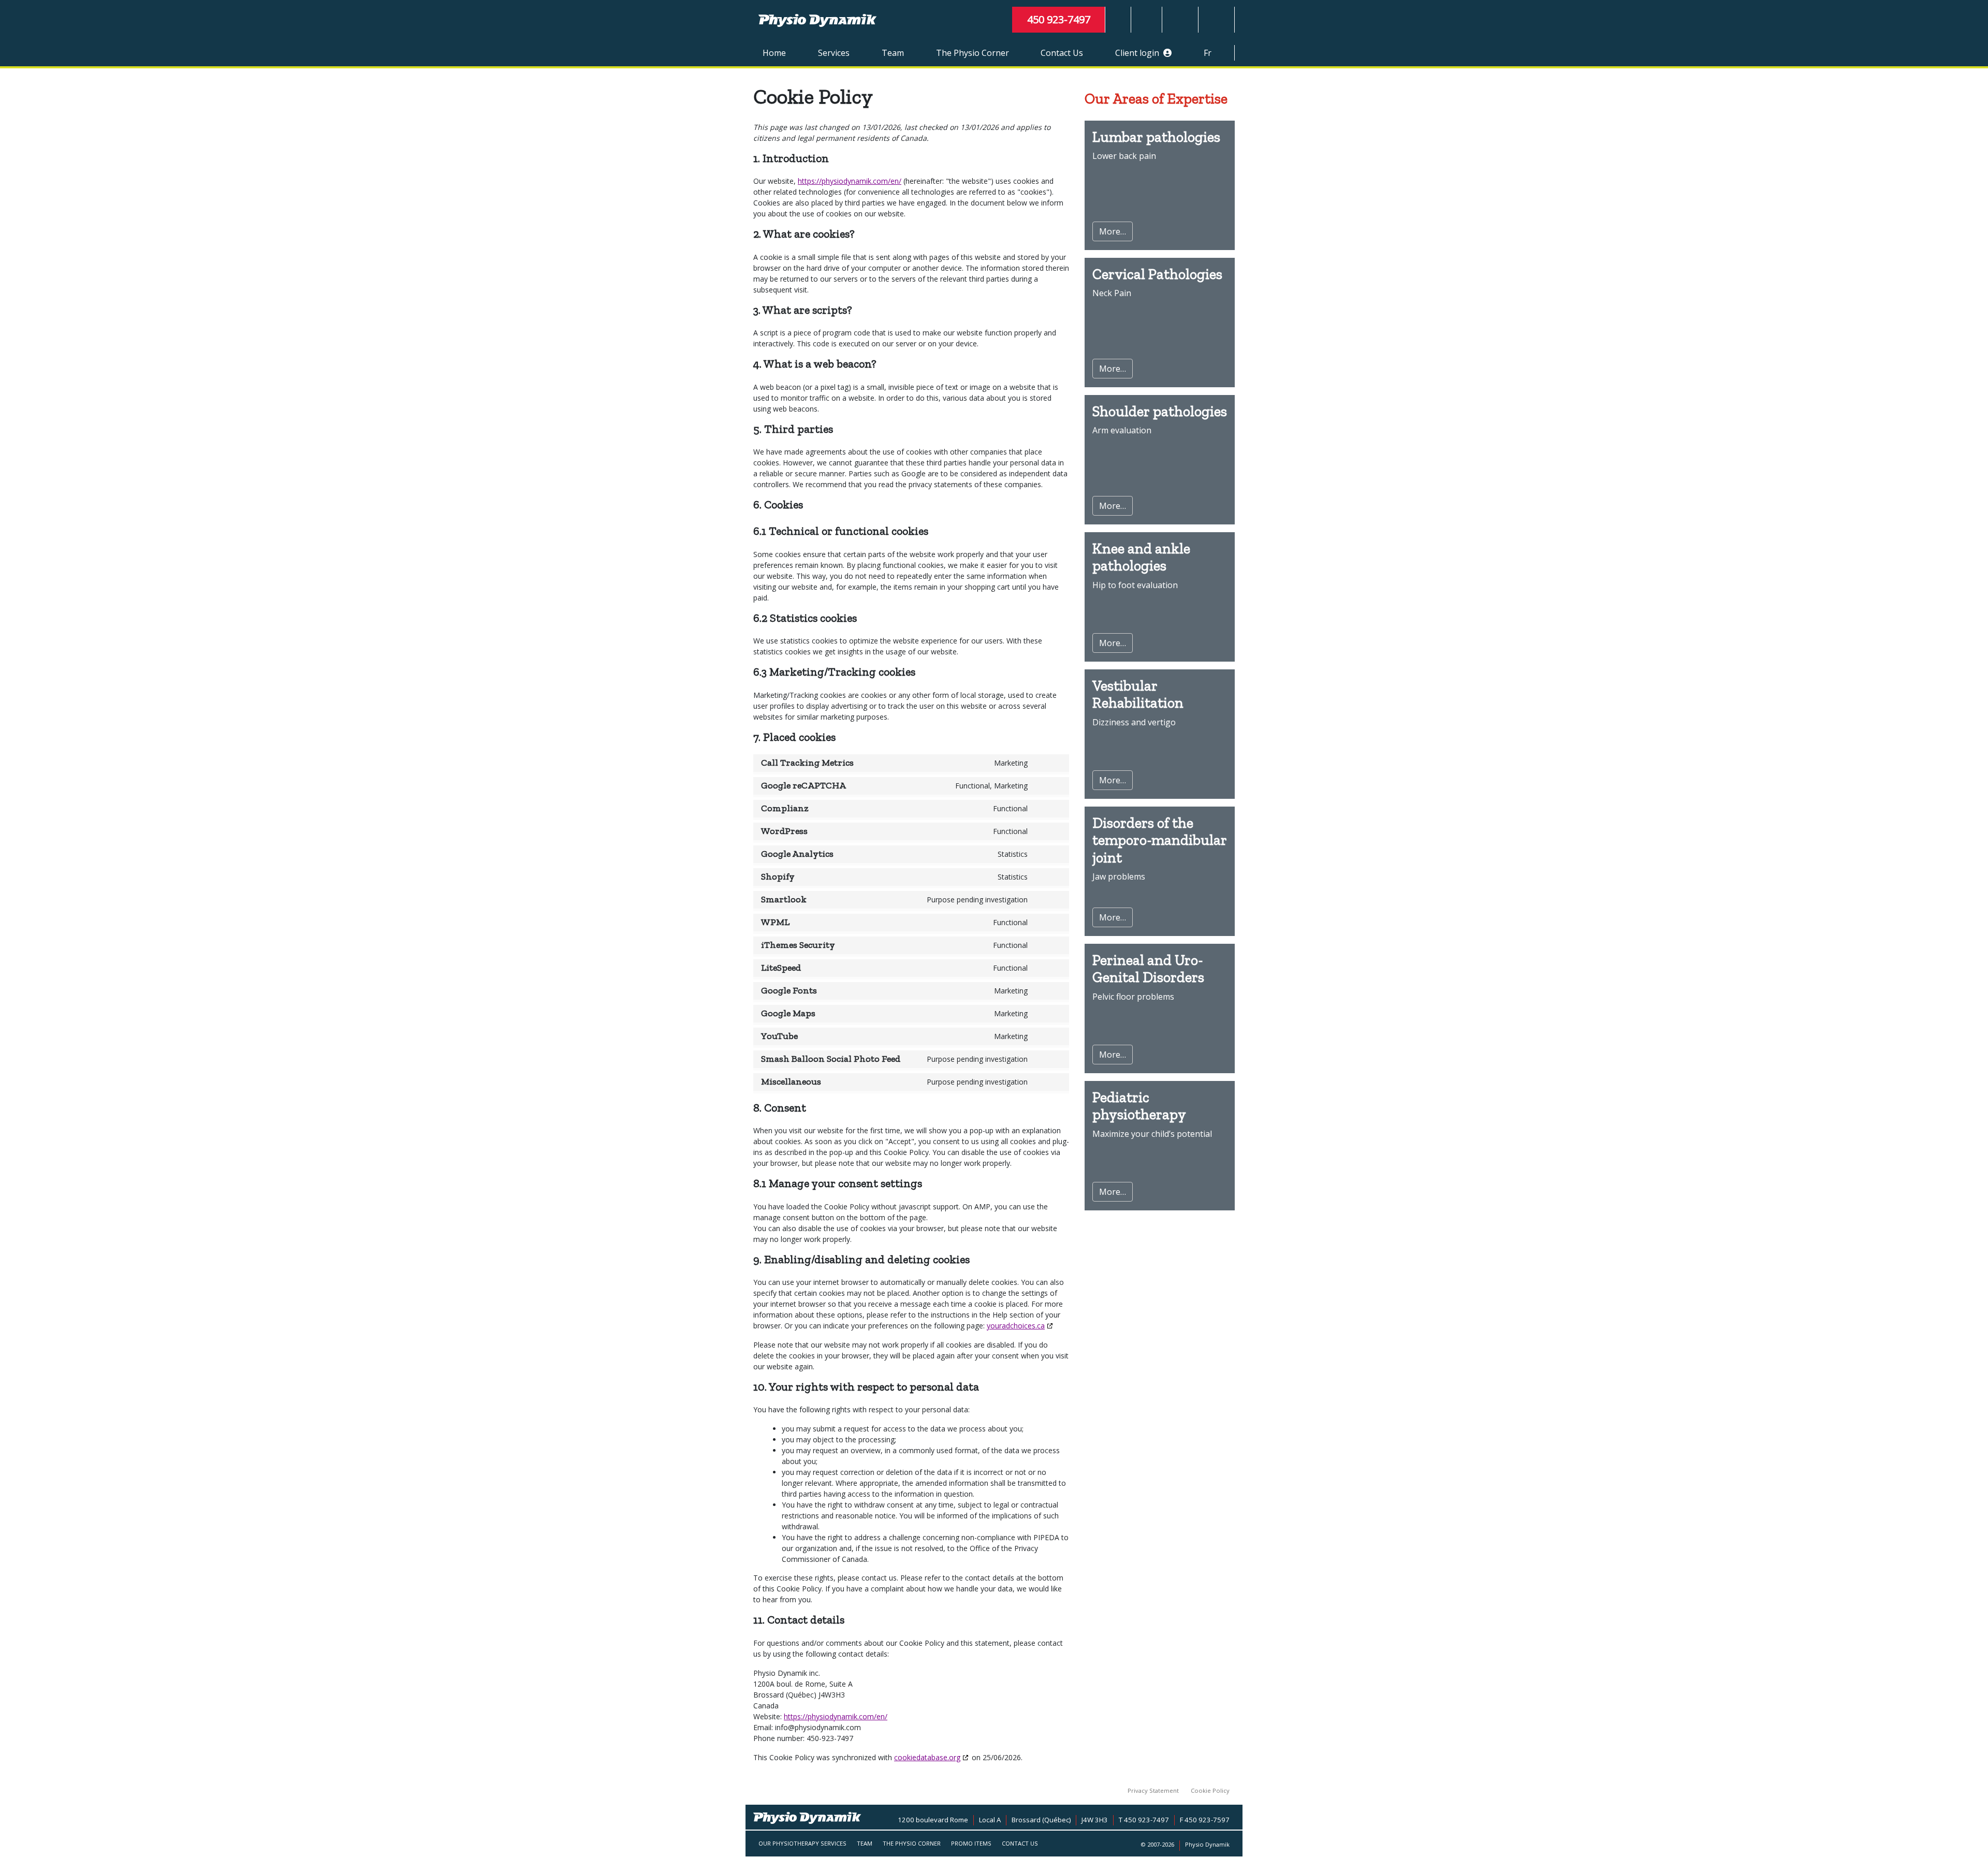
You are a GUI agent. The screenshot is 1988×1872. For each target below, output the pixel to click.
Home (774, 53)
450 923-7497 (1059, 19)
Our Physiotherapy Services (802, 1843)
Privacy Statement (1153, 1790)
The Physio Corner (973, 53)
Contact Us (1062, 53)
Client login (1139, 53)
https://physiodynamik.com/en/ (850, 181)
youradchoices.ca (1016, 1326)
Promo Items (971, 1843)
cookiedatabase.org (927, 1757)
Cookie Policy (1210, 1790)
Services (834, 53)
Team (893, 53)
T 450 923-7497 (1144, 1820)
